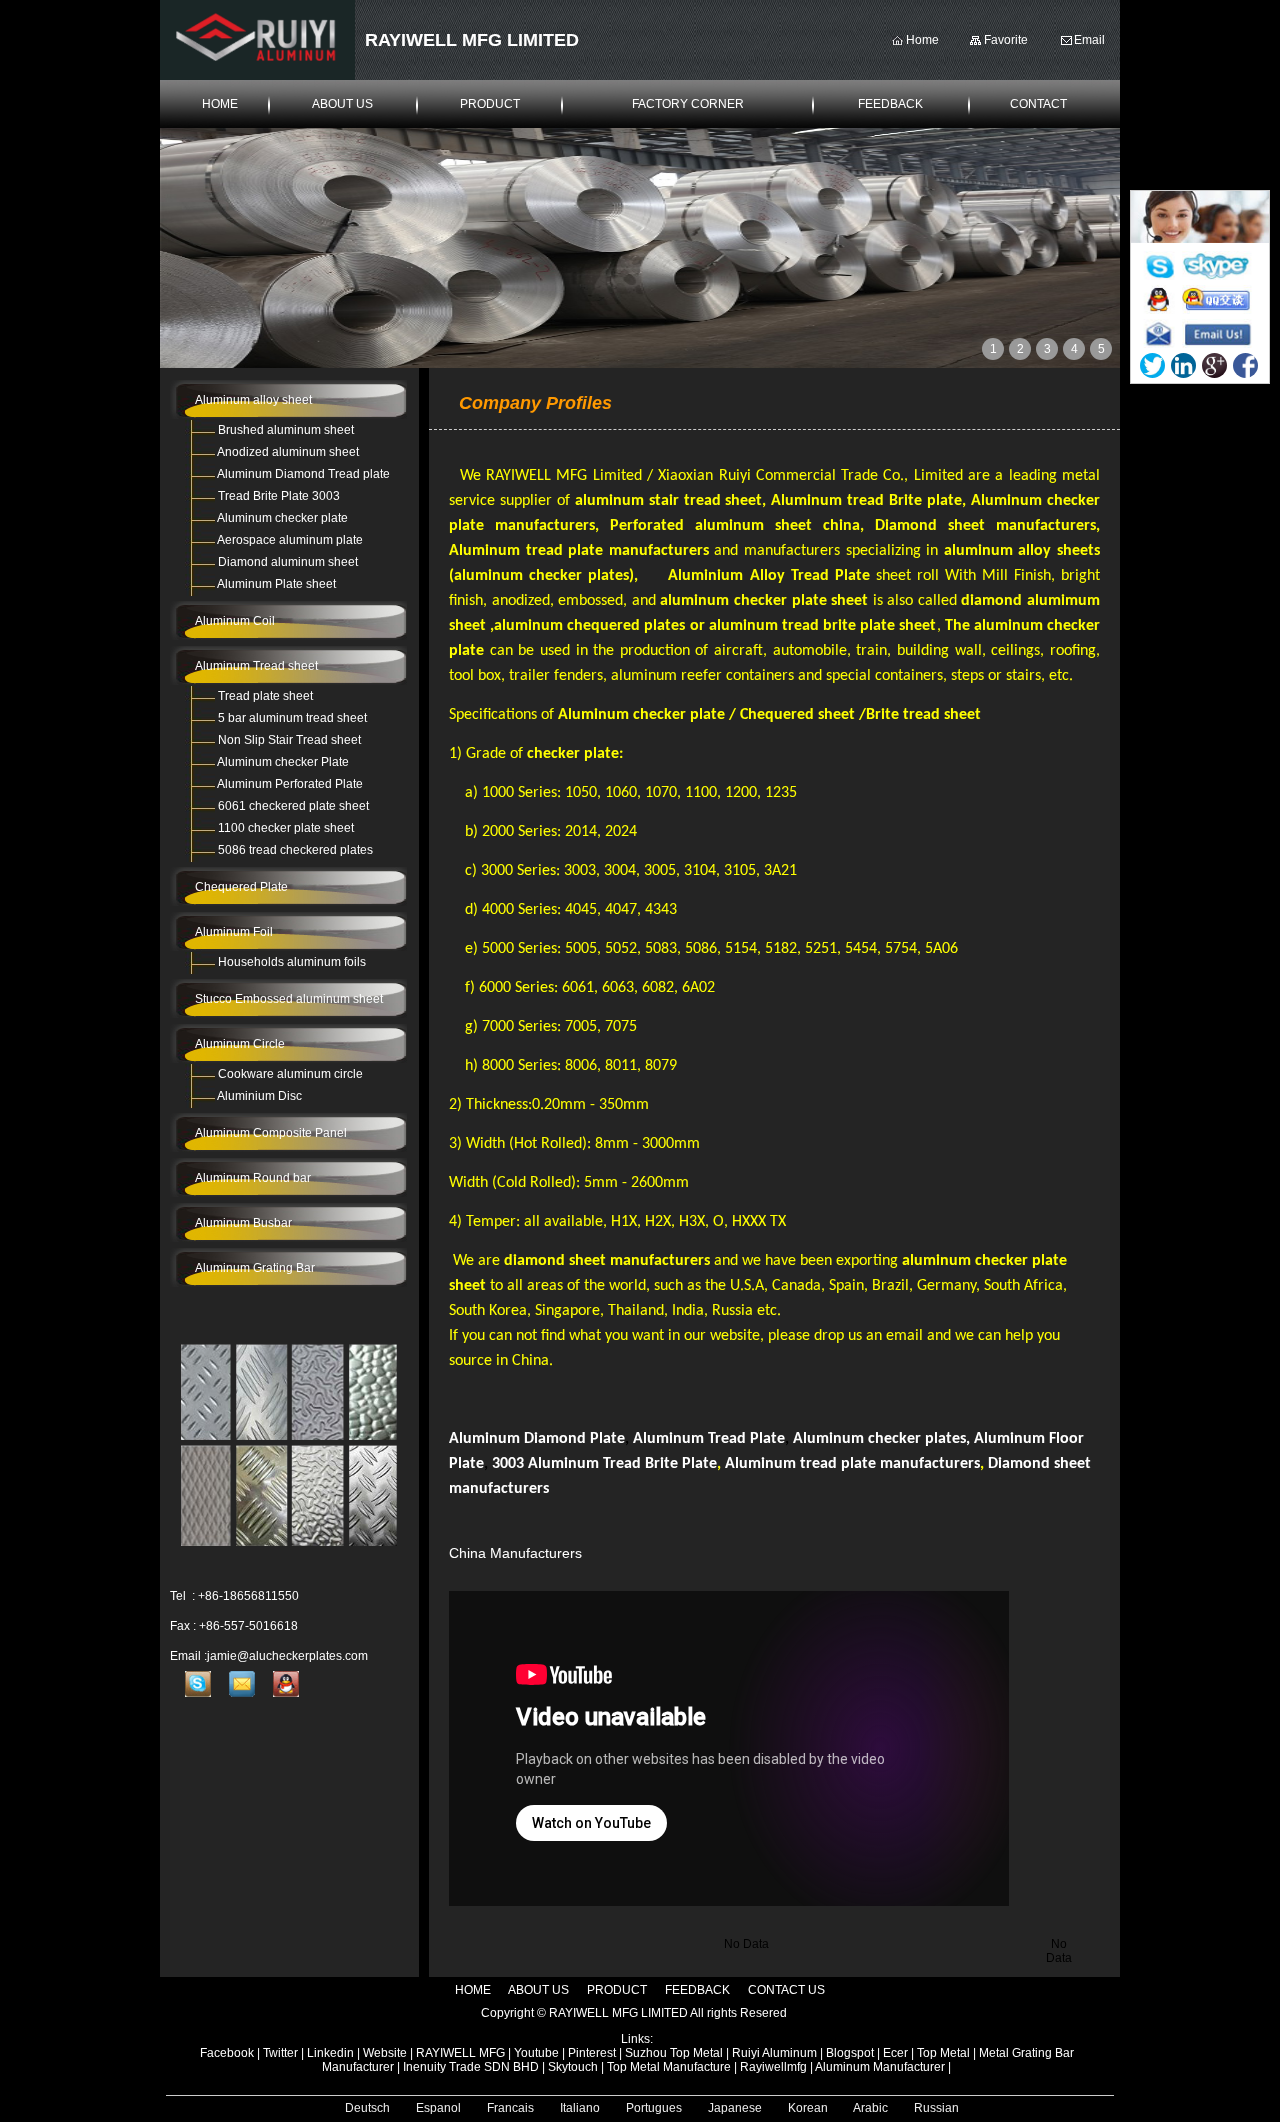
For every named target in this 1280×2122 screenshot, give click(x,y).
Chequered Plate (241, 887)
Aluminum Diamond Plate (537, 1439)
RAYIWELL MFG (460, 2053)
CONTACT (1038, 104)
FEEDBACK (890, 104)
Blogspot (850, 2053)
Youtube (536, 2053)
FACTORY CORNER (688, 104)
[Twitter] (1152, 365)
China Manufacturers (517, 1553)
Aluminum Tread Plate (709, 1439)
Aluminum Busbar (243, 1223)
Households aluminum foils (292, 962)
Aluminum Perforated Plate (290, 784)
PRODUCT (490, 104)
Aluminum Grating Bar (255, 1268)
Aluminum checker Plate (283, 762)
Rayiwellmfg (773, 2067)
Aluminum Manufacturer (880, 2067)
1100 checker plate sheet (286, 828)
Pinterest (592, 2053)
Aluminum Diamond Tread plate (303, 474)
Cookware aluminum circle (290, 1074)
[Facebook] (1245, 365)
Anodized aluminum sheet (288, 452)
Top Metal (945, 2053)
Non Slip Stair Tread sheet (289, 740)
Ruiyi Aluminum (774, 2053)
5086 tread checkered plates (295, 850)
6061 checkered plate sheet (293, 806)
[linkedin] (1183, 365)
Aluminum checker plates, (881, 1439)
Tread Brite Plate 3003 (279, 496)
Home (922, 40)
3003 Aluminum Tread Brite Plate (604, 1464)
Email (1089, 40)
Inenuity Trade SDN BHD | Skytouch (500, 2067)
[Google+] (1214, 365)
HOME (220, 104)
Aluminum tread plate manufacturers (852, 1464)
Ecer (895, 2053)
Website (385, 2053)
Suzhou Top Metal (674, 2053)
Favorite (1006, 40)
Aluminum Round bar (253, 1178)
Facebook (227, 2053)
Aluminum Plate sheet (276, 584)
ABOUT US (342, 104)
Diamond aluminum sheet (288, 562)
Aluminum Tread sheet (256, 666)
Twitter (280, 2053)
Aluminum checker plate (282, 518)
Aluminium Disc (259, 1096)
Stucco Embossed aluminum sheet (289, 999)
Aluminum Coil (235, 621)
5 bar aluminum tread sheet (292, 718)
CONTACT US (786, 1990)
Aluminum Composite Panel (271, 1133)
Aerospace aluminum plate (290, 540)
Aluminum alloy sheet (253, 400)
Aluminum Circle (240, 1044)
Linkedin (330, 2053)
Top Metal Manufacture (669, 2067)
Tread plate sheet (265, 696)
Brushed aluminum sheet (286, 430)
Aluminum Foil (234, 932)
